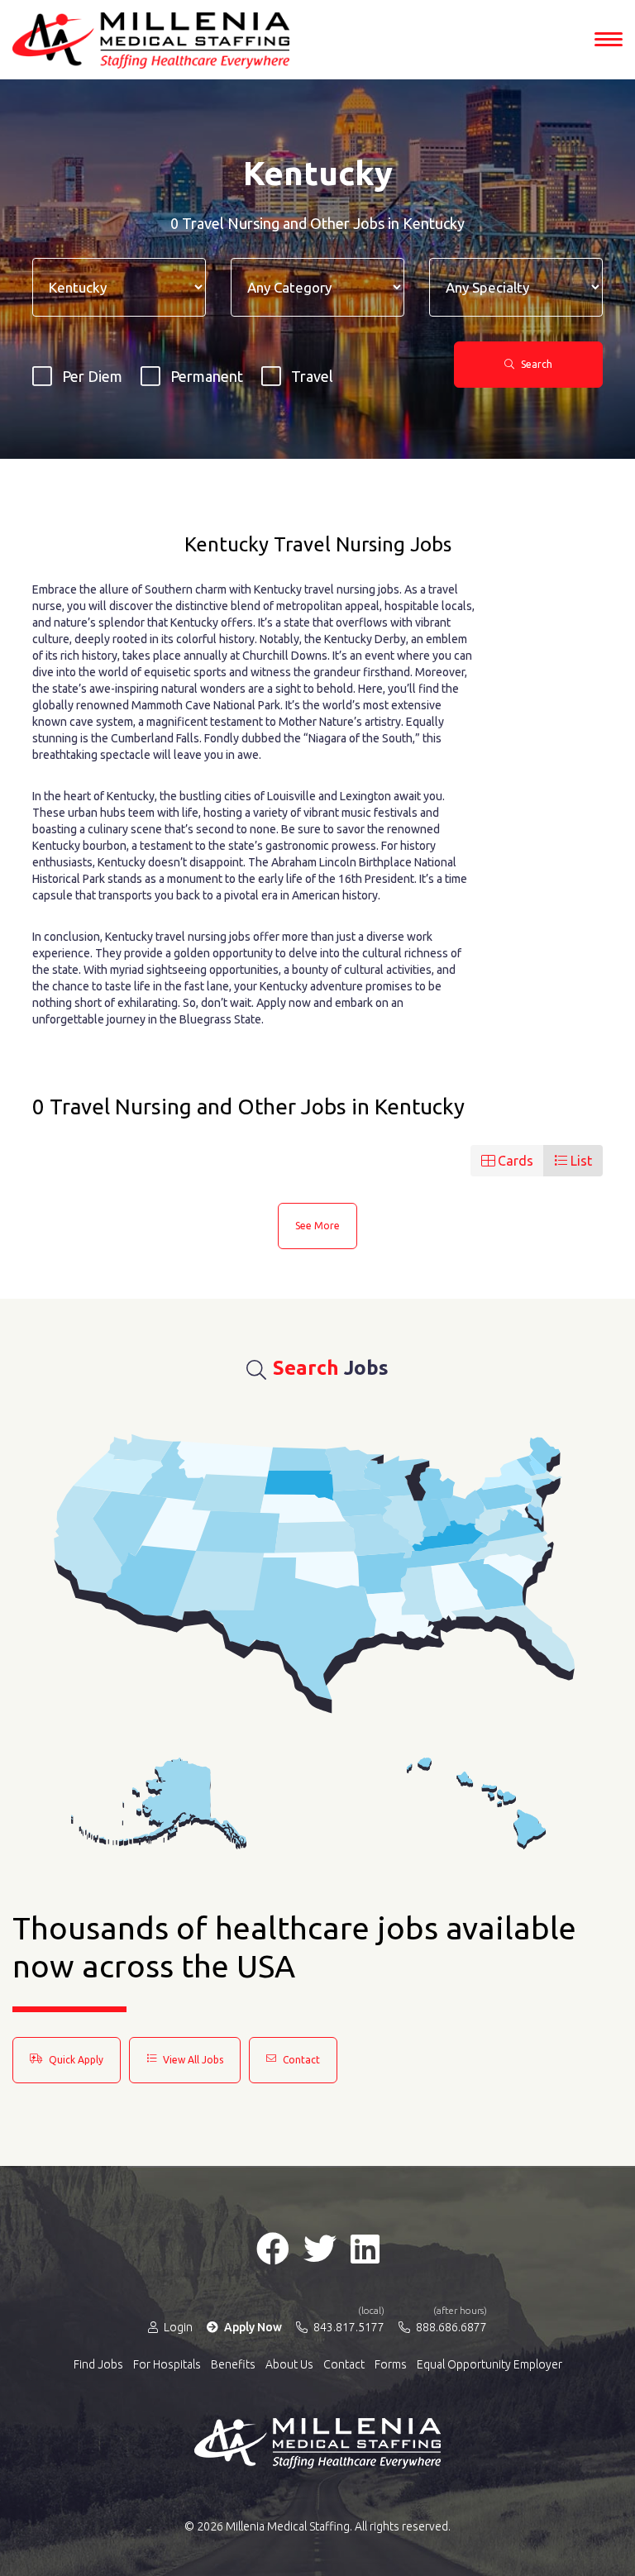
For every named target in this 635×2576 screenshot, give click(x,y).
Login (177, 2327)
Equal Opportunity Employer (489, 2364)
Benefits (233, 2364)
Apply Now (252, 2327)
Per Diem (92, 376)
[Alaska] (159, 1803)
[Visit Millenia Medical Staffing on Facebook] (273, 2249)
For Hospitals (167, 2364)
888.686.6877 (450, 2326)
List (580, 1161)
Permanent (207, 376)
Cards (514, 1161)
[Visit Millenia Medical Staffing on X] (320, 2249)
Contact (300, 2060)
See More (317, 1226)
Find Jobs (98, 2364)
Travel (312, 376)
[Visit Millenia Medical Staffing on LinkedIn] (365, 2249)
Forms (391, 2364)
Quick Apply (75, 2060)
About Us (289, 2364)
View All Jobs (192, 2060)
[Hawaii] (476, 1803)
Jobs (331, 1368)
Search (535, 364)
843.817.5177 (348, 2326)
